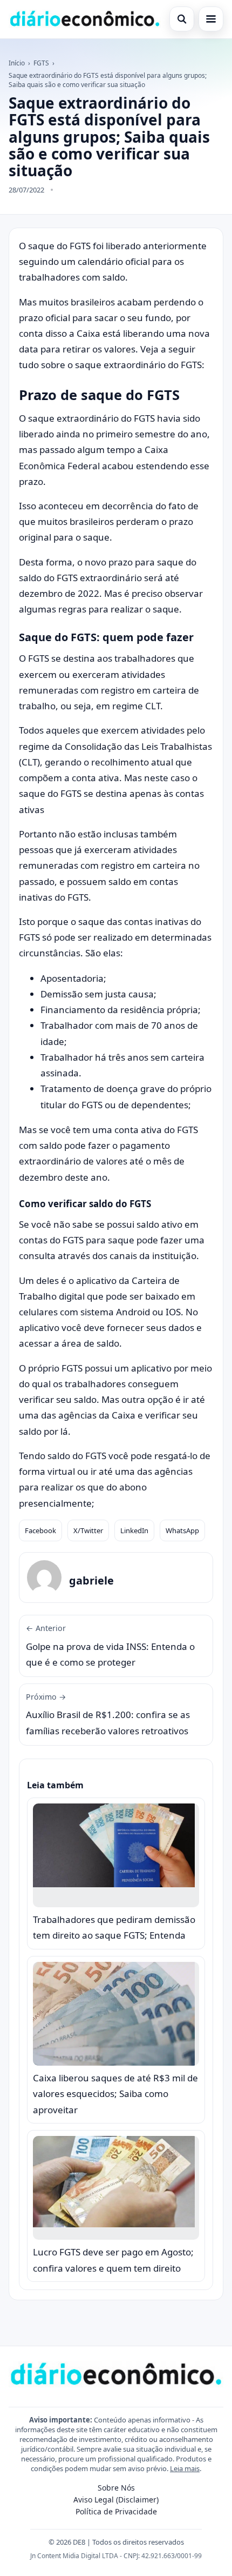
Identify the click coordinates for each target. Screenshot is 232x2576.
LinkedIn (134, 1530)
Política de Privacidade (116, 2511)
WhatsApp (182, 1530)
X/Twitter (88, 1530)
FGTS (41, 63)
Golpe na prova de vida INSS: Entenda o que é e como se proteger (110, 1646)
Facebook (40, 1530)
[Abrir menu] (211, 19)
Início (17, 63)
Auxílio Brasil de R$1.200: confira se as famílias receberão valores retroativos (108, 1714)
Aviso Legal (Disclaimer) (116, 2500)
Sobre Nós (116, 2488)
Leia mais (185, 2468)
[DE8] (85, 19)
